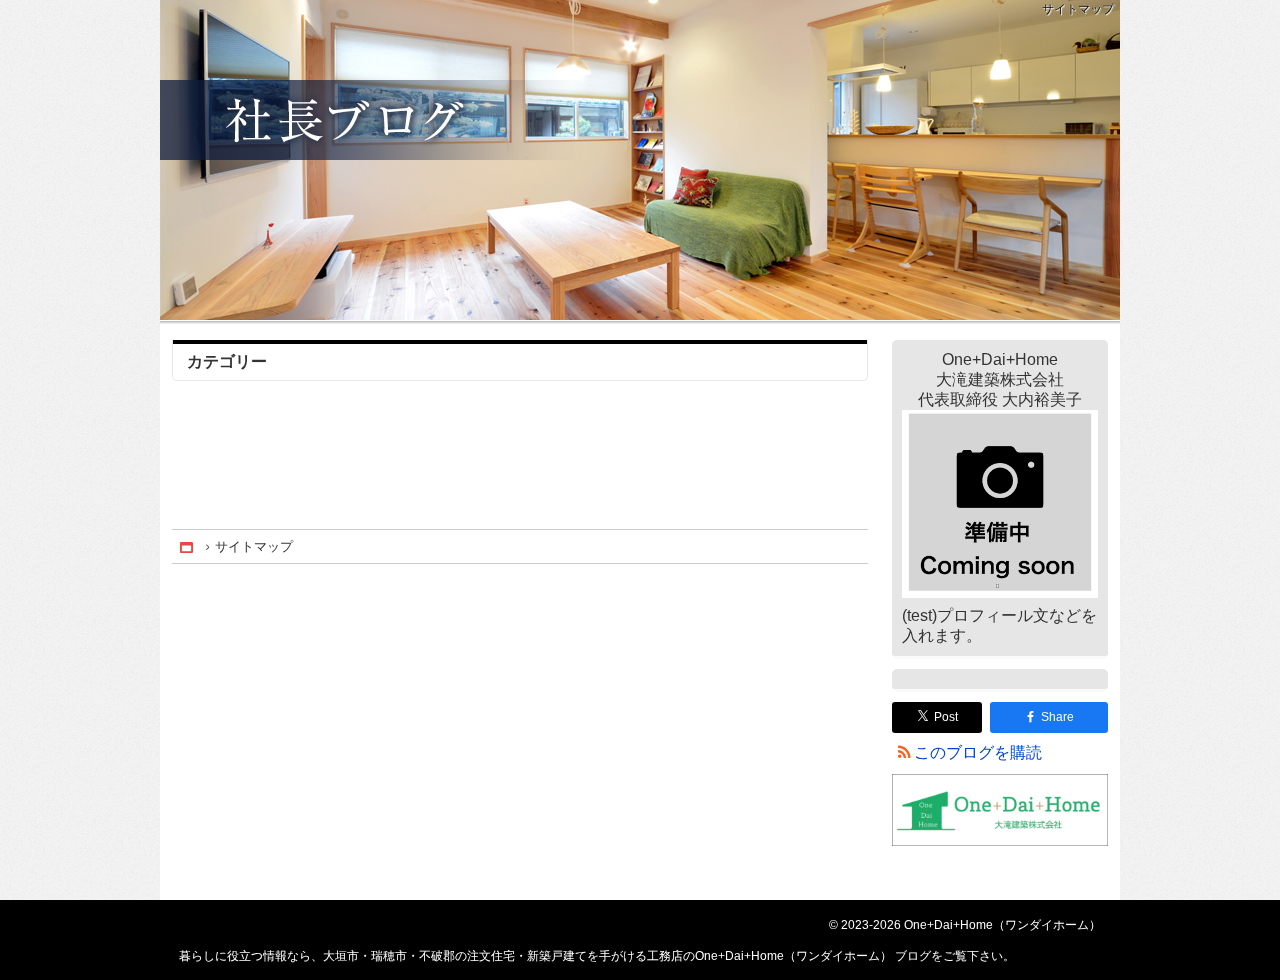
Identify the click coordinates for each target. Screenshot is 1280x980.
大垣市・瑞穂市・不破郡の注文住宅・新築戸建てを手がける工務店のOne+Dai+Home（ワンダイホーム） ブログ (640, 160)
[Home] (188, 546)
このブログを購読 (978, 752)
